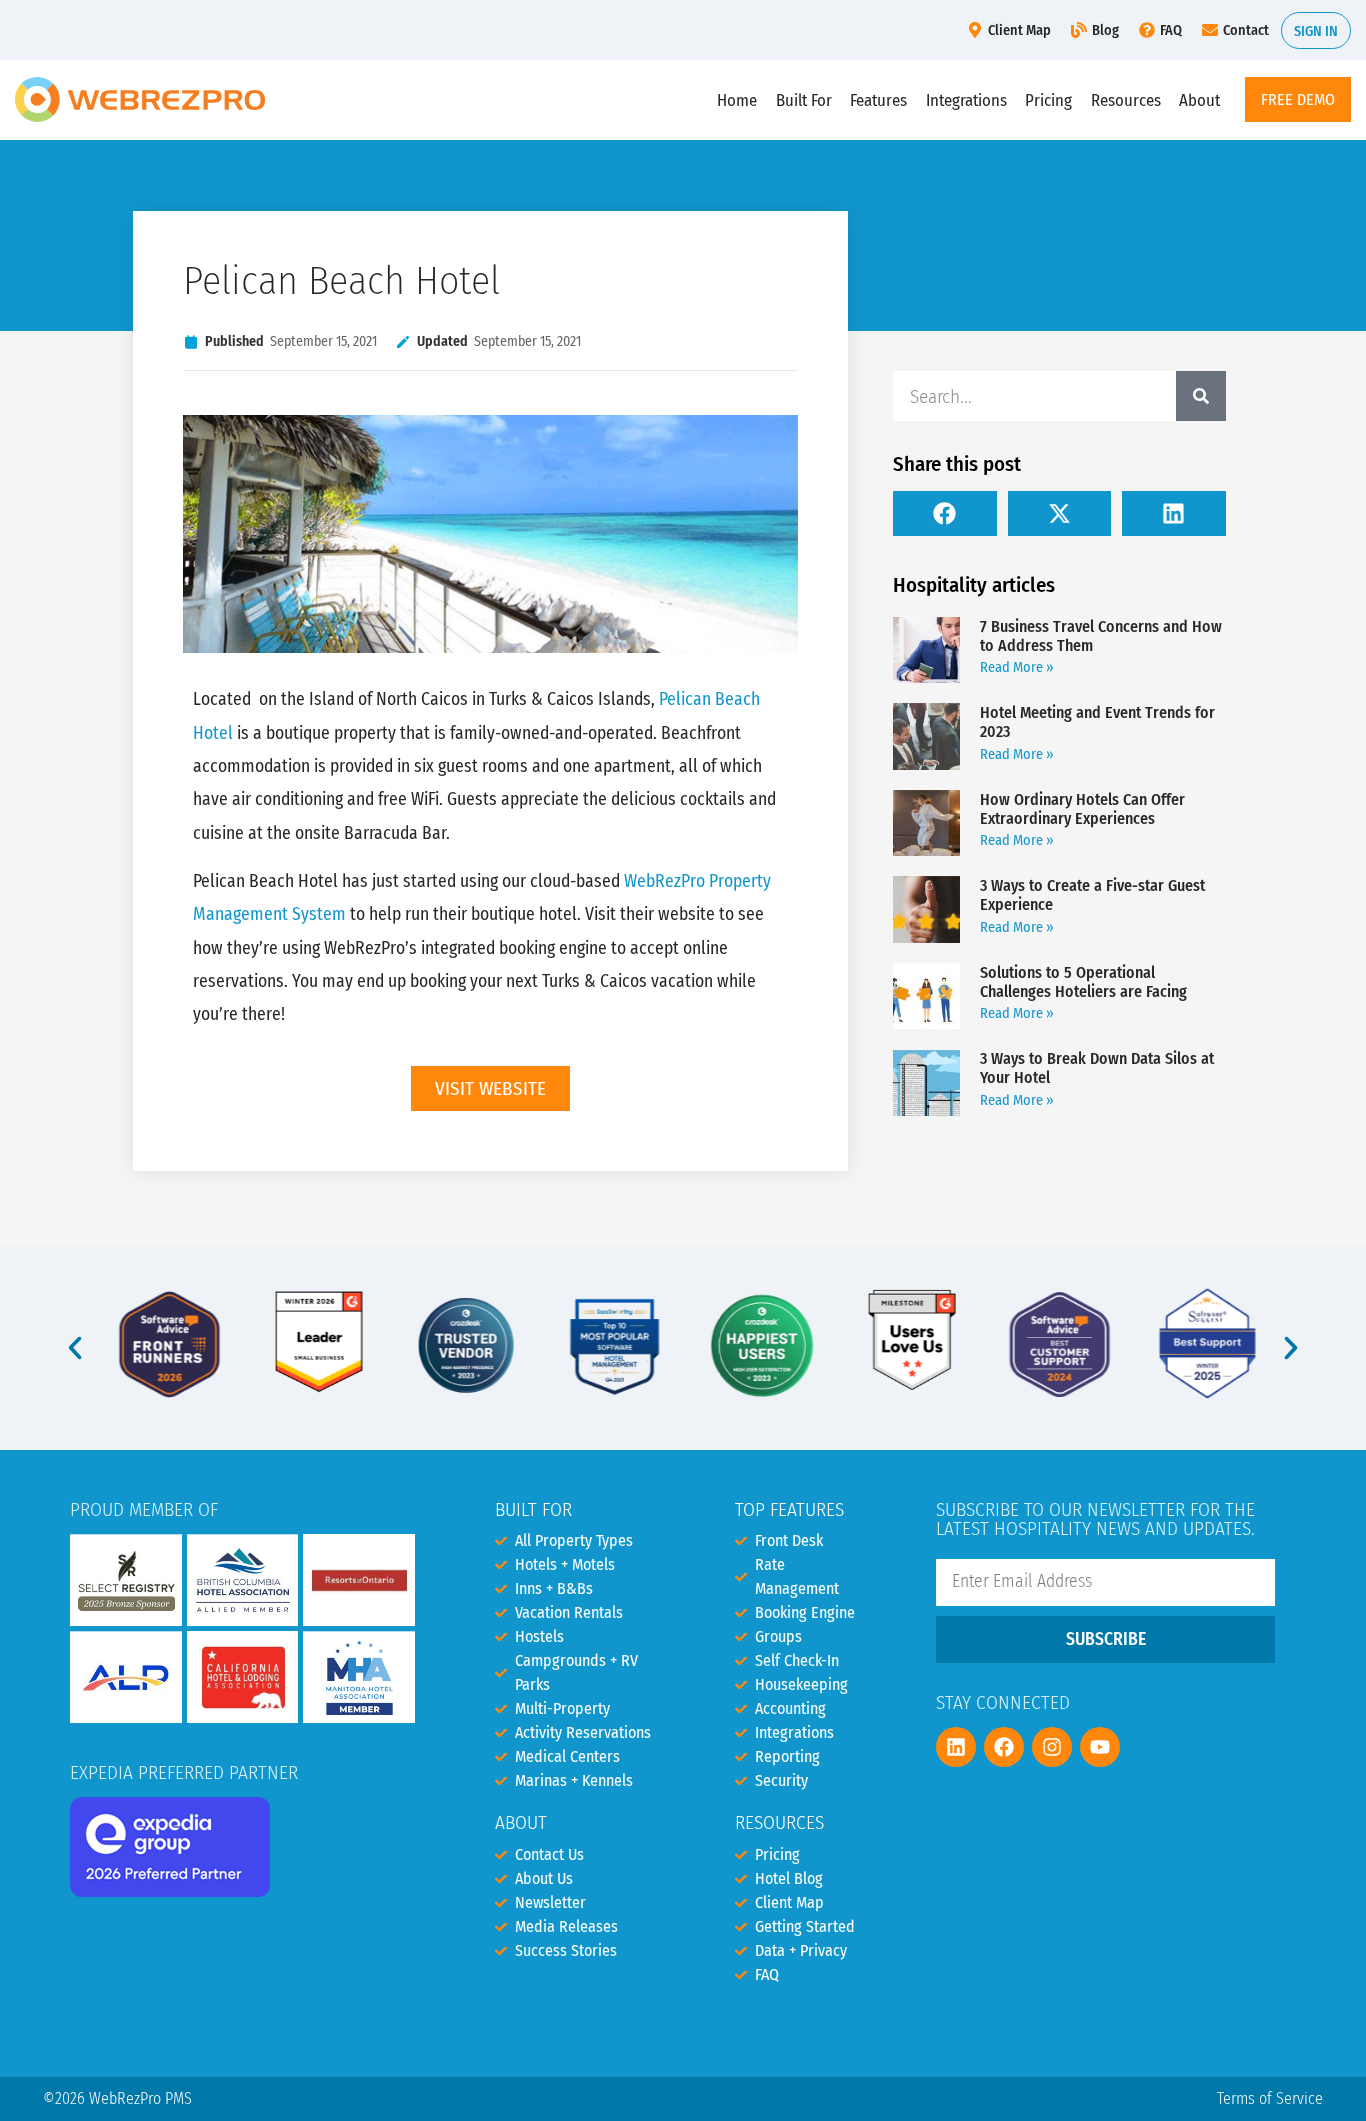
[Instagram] (1052, 1747)
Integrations (966, 100)
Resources (1126, 100)
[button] (945, 513)
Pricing (1048, 100)
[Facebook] (1004, 1747)
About (1199, 100)
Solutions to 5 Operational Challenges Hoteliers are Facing (1083, 982)
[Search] (1201, 396)
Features (878, 100)
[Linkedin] (956, 1747)
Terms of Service (1270, 2098)
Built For (804, 100)
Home (737, 100)
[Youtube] (1100, 1747)
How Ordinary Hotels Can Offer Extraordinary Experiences (1082, 809)
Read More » (1017, 667)
